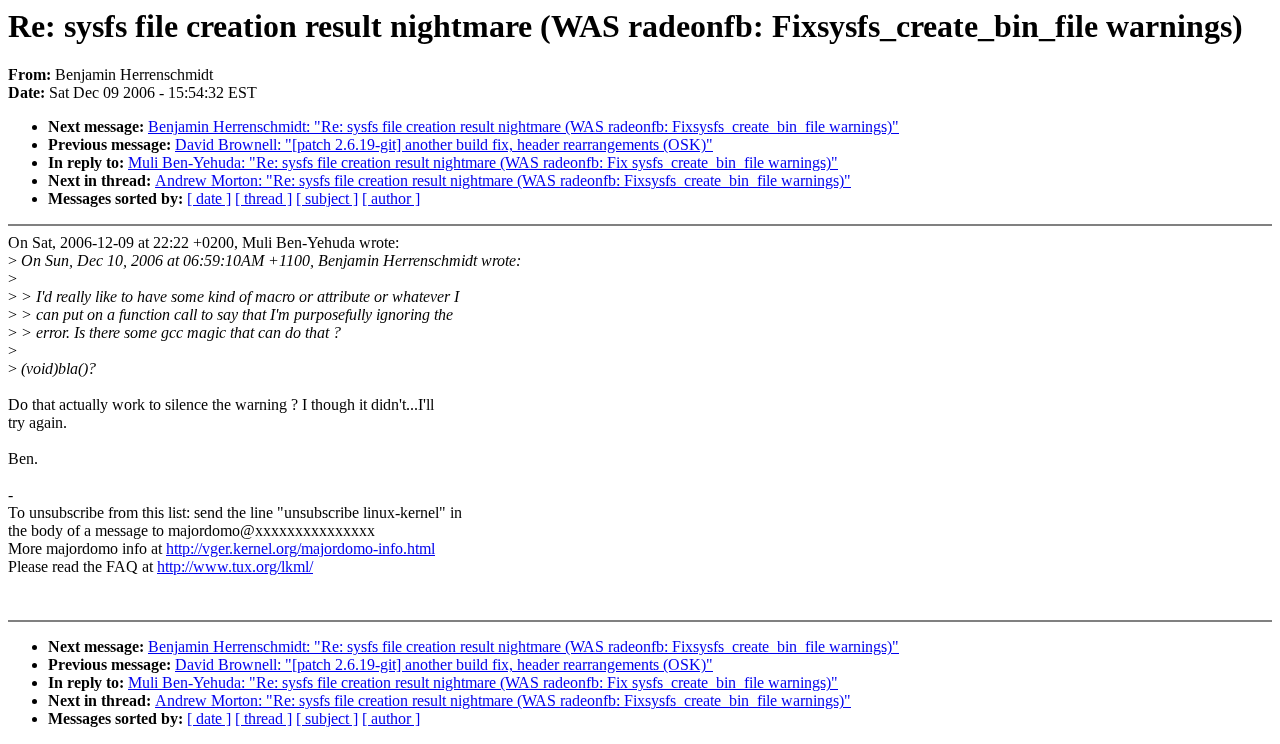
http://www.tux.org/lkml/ (235, 566)
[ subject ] (327, 198)
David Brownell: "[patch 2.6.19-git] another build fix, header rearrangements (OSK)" (444, 144)
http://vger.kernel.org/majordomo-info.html (300, 548)
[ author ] (391, 198)
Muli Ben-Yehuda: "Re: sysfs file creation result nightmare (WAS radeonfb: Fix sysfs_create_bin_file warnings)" (483, 162)
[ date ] (209, 198)
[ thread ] (263, 198)
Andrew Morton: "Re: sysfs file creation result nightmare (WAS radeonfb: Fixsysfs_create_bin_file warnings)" (503, 180)
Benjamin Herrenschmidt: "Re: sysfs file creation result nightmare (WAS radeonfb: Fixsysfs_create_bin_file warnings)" (523, 126)
